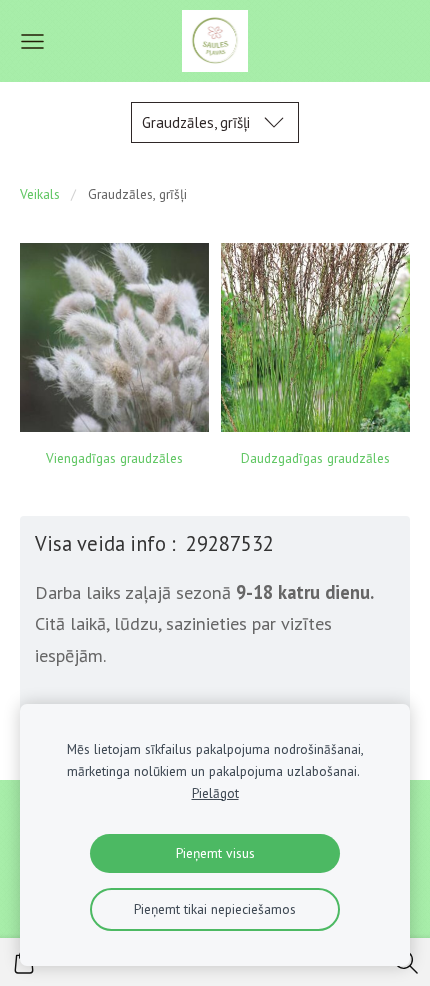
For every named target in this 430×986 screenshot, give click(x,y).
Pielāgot (215, 793)
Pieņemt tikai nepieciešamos (215, 909)
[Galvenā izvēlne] (32, 41)
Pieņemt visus (215, 853)
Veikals (40, 194)
